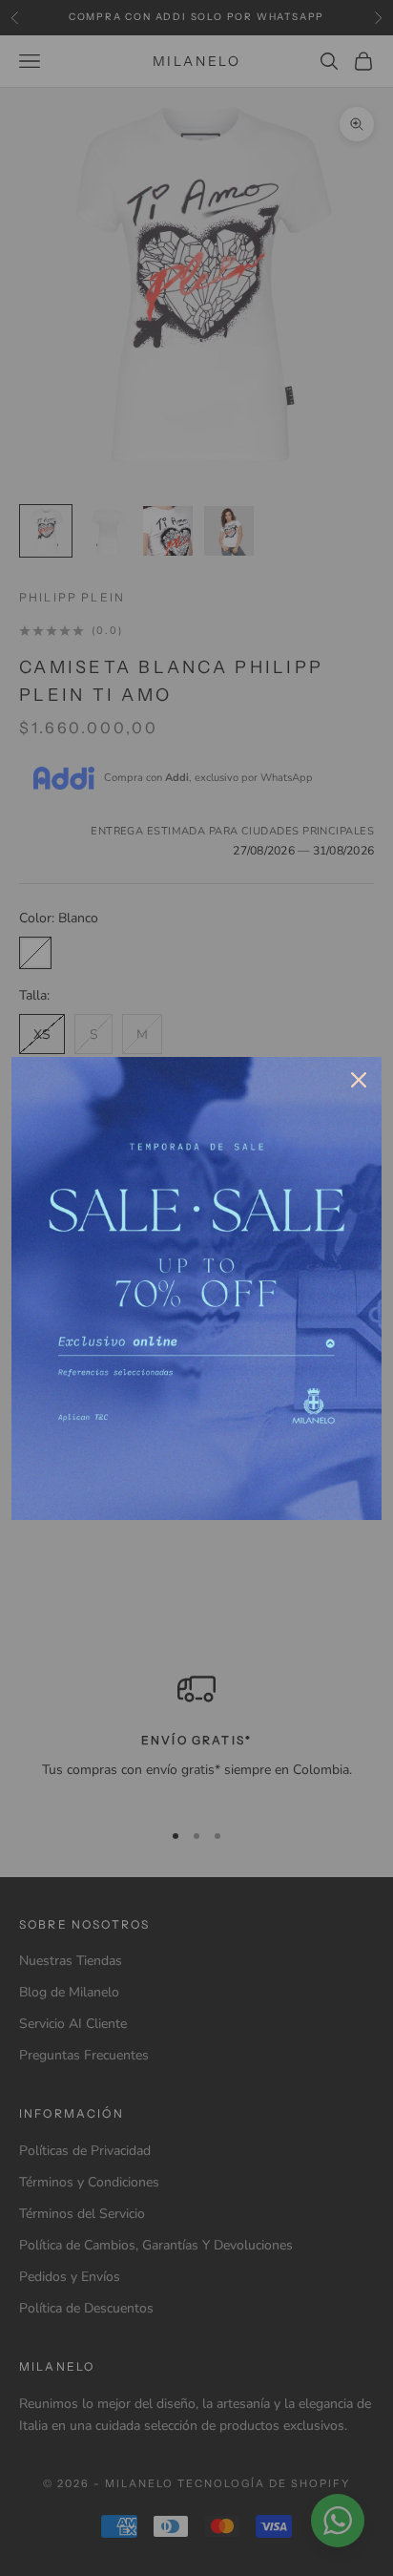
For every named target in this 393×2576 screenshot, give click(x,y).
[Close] (359, 1080)
